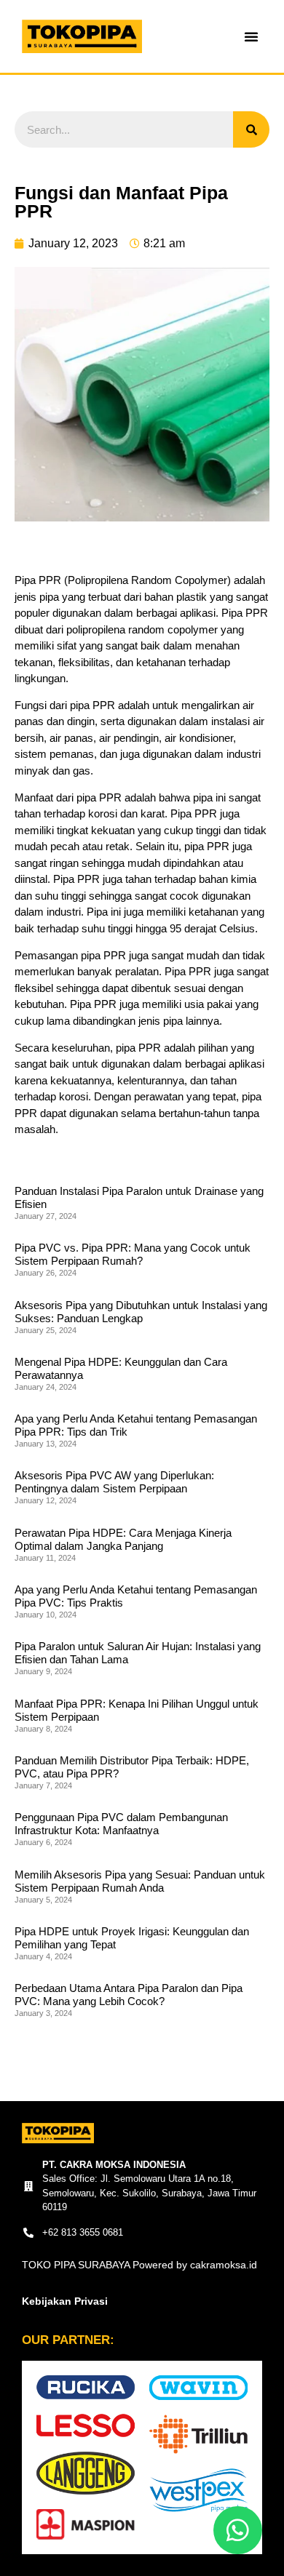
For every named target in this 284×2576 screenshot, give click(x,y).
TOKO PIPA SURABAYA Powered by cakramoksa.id (139, 2265)
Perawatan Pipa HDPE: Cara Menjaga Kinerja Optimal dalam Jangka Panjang (123, 1539)
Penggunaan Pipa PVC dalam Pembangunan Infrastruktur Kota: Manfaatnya (121, 1824)
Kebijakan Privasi (65, 2301)
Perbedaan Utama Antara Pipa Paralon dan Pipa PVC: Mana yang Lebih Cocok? (129, 1995)
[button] (251, 36)
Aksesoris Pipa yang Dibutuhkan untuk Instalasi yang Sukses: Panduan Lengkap (141, 1312)
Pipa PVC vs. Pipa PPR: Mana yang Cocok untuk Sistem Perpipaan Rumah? (133, 1254)
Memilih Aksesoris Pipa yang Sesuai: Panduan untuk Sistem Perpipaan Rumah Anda (140, 1881)
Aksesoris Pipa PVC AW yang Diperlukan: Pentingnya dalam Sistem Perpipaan (114, 1482)
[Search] (251, 129)
